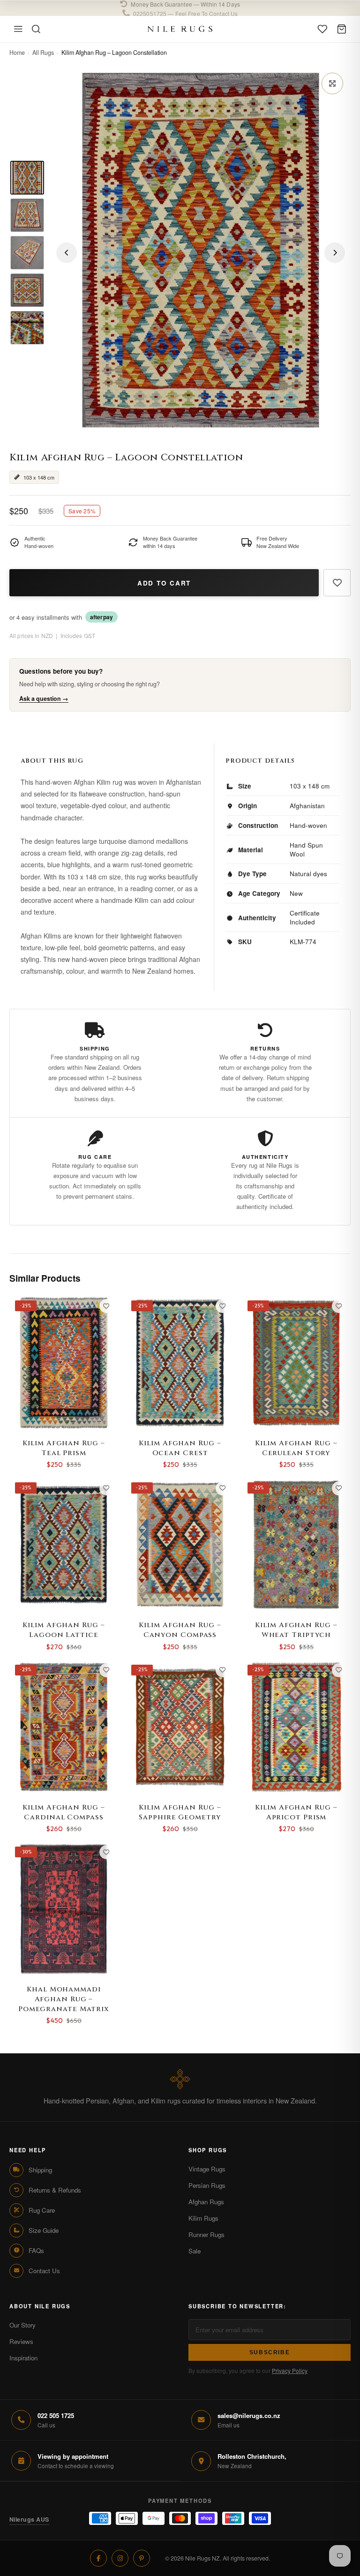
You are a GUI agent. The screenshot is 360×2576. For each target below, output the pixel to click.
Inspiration (23, 2358)
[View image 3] (27, 253)
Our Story (22, 2325)
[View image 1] (27, 178)
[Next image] (335, 253)
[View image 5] (27, 328)
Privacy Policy (290, 2370)
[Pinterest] (142, 2558)
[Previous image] (67, 253)
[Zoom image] (332, 83)
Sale (195, 2251)
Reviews (21, 2341)
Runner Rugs (206, 2234)
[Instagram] (120, 2558)
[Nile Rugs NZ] (180, 29)
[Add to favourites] (337, 583)
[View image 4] (27, 290)
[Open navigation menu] (18, 29)
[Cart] (342, 29)
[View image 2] (27, 215)
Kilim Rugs (203, 2218)
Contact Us (44, 2271)
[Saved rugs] (322, 29)
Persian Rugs (207, 2185)
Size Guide (44, 2230)
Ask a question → (44, 698)
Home (17, 53)
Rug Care (42, 2210)
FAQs (36, 2250)
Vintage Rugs (207, 2169)
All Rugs (43, 53)
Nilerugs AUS (29, 2519)
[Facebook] (98, 2558)
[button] (180, 8)
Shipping (40, 2170)
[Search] (36, 29)
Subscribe (270, 2352)
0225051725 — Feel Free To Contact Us (185, 8)
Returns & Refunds (55, 2190)
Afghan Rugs (206, 2202)
